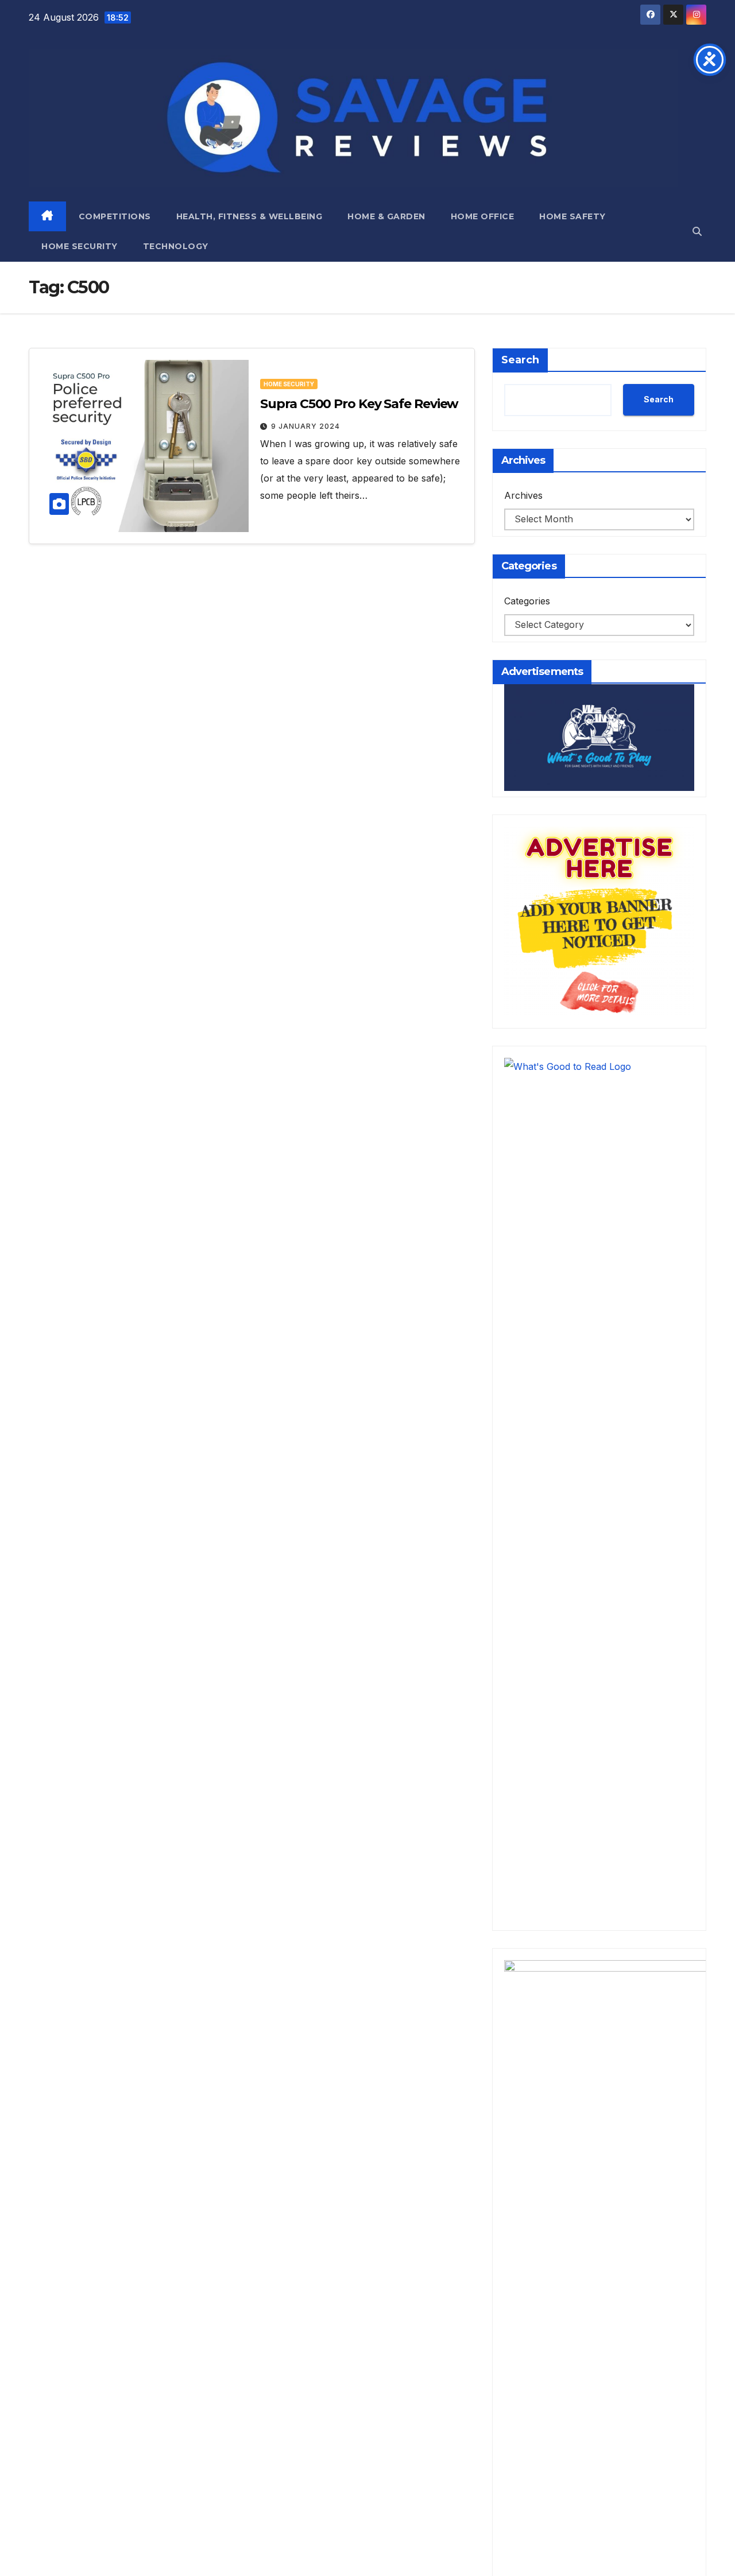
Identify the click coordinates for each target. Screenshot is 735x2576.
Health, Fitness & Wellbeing (249, 216)
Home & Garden (386, 216)
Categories (527, 601)
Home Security (80, 246)
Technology (176, 246)
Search (520, 360)
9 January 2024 (305, 426)
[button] (697, 231)
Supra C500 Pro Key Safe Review (359, 404)
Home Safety (572, 216)
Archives (523, 495)
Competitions (115, 216)
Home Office (483, 216)
